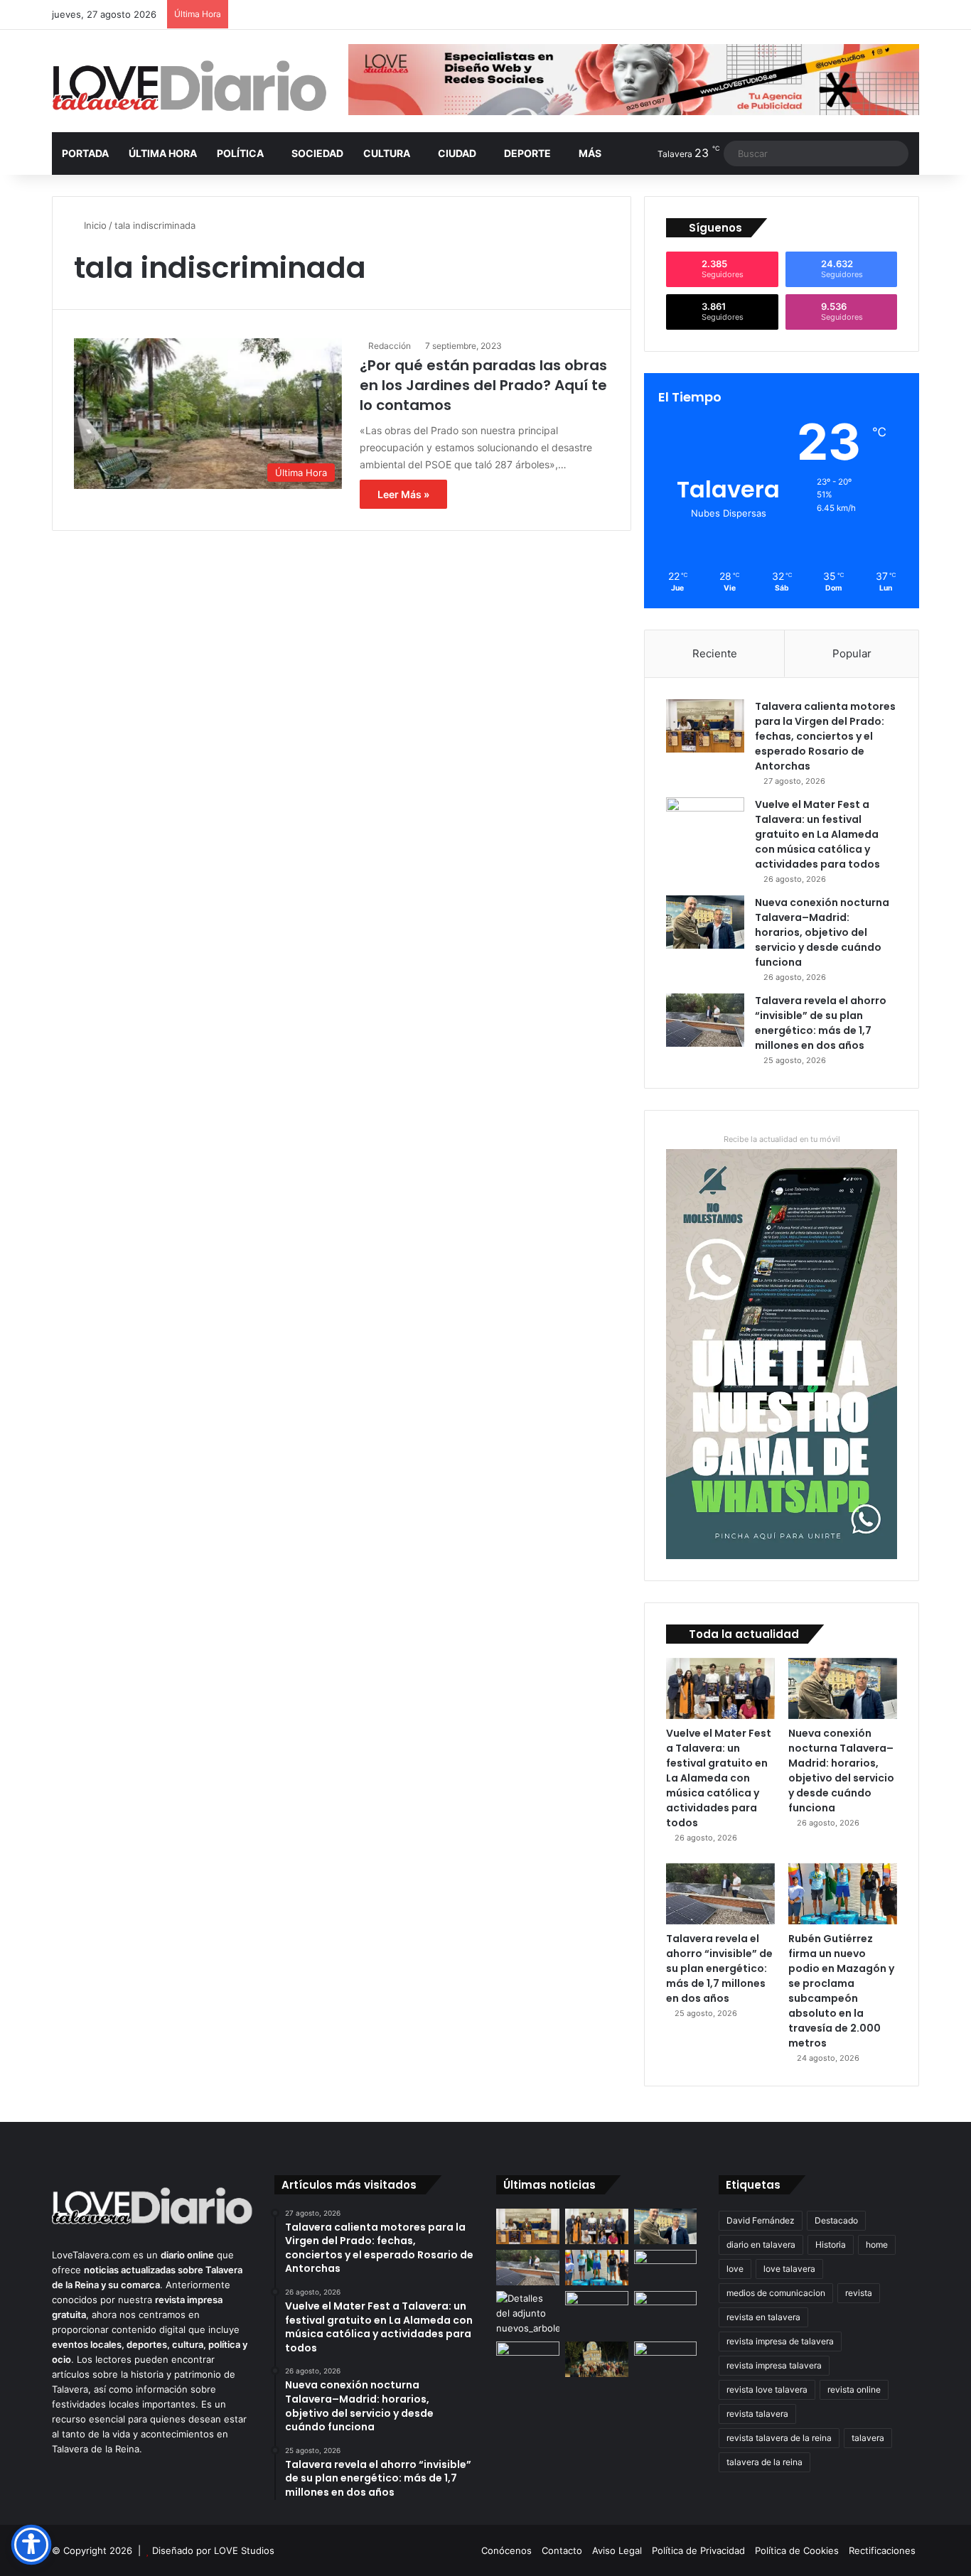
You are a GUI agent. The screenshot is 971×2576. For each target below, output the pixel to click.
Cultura (387, 153)
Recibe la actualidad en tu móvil (782, 1139)
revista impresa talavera (774, 2365)
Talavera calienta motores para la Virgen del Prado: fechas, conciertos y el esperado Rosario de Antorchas (825, 736)
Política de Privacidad (698, 2550)
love (735, 2269)
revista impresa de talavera (780, 2341)
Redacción (390, 346)
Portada (85, 153)
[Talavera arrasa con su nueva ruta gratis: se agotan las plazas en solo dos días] (597, 2359)
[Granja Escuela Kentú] (666, 2368)
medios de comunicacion (776, 2293)
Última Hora (163, 153)
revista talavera (757, 2414)
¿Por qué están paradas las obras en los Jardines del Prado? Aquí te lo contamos (483, 385)
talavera (868, 2438)
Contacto (562, 2550)
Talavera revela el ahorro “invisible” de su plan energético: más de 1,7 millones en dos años (821, 1023)
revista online (854, 2389)
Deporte (527, 153)
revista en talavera (763, 2317)
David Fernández (761, 2220)
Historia (831, 2244)
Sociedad (317, 153)
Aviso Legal (617, 2550)
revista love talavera (767, 2389)
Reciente (715, 653)
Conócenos (506, 2550)
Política (240, 153)
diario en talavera (761, 2244)
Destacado (836, 2220)
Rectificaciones (882, 2550)
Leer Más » (403, 494)
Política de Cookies (797, 2550)
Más (590, 153)
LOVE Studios (244, 2550)
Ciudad (457, 153)
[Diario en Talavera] (189, 86)
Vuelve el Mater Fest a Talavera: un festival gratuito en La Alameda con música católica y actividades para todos (817, 834)
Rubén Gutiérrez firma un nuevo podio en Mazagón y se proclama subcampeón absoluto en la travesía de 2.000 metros (841, 1991)
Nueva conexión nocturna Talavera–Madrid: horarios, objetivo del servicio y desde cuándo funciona (822, 932)
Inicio (94, 225)
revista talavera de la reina (779, 2438)
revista (859, 2293)
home (877, 2244)
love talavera (789, 2269)
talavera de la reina (765, 2462)
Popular (852, 653)
